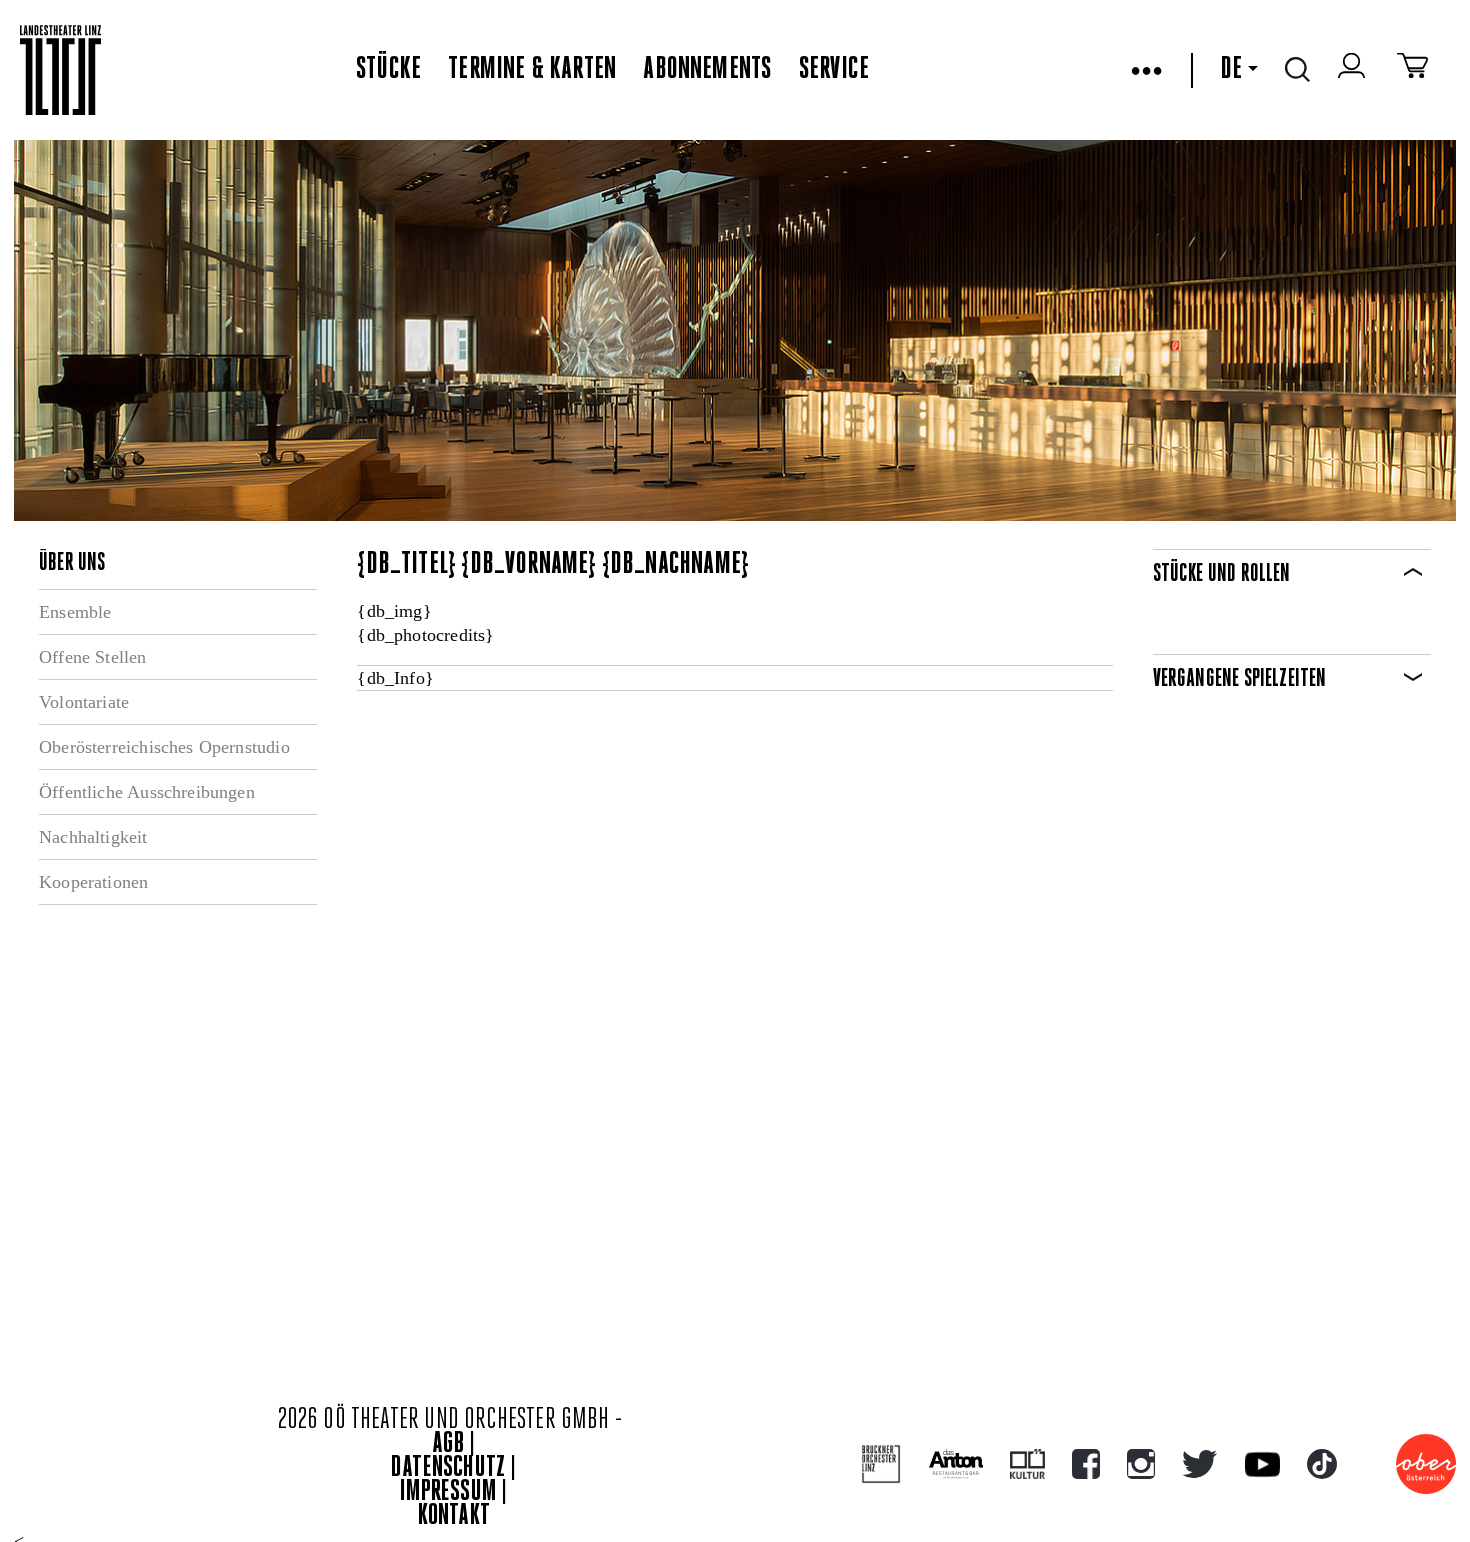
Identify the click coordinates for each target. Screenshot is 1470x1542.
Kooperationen (93, 882)
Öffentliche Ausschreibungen (147, 792)
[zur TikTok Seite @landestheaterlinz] (1322, 1464)
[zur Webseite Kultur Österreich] (1027, 1464)
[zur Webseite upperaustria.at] (1426, 1464)
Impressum (448, 1492)
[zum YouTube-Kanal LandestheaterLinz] (1262, 1464)
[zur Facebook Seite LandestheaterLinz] (1086, 1464)
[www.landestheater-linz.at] (60, 70)
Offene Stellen (93, 657)
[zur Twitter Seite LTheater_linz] (1199, 1464)
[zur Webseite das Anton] (956, 1464)
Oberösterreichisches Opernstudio (164, 747)
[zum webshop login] (1354, 70)
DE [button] (1231, 70)
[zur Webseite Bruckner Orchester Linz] (881, 1464)
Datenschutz (448, 1468)
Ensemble (75, 612)
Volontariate (84, 702)
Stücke (388, 70)
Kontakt (454, 1516)
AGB (448, 1444)
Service (834, 70)
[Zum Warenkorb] (1412, 70)
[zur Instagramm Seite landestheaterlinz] (1141, 1464)
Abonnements (707, 70)
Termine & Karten (532, 70)
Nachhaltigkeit (93, 837)
